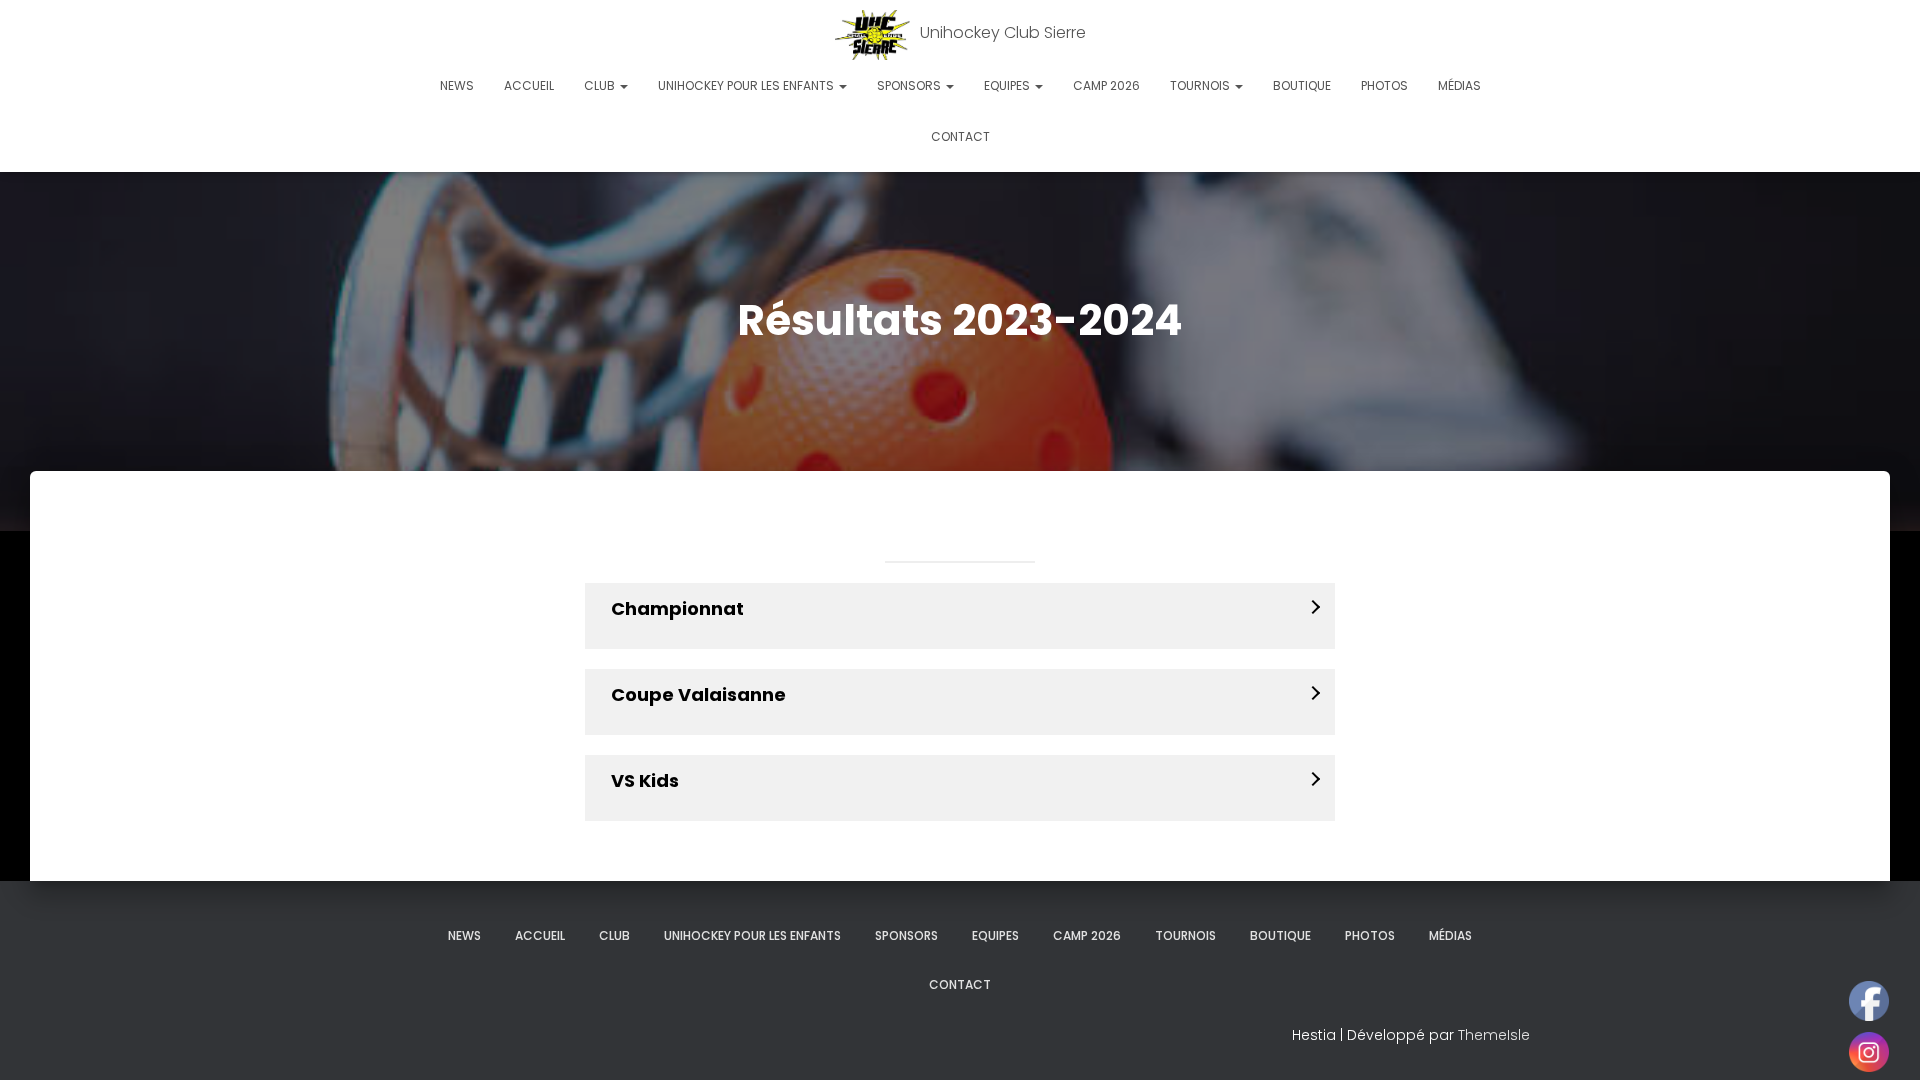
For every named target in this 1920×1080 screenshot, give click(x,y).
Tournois (1201, 85)
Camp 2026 (1106, 85)
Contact (960, 136)
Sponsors (910, 85)
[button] (623, 85)
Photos (1384, 85)
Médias (1459, 85)
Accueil (529, 85)
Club (601, 85)
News (457, 85)
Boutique (1302, 85)
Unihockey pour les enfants (747, 85)
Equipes (1008, 85)
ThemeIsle (1494, 1035)
